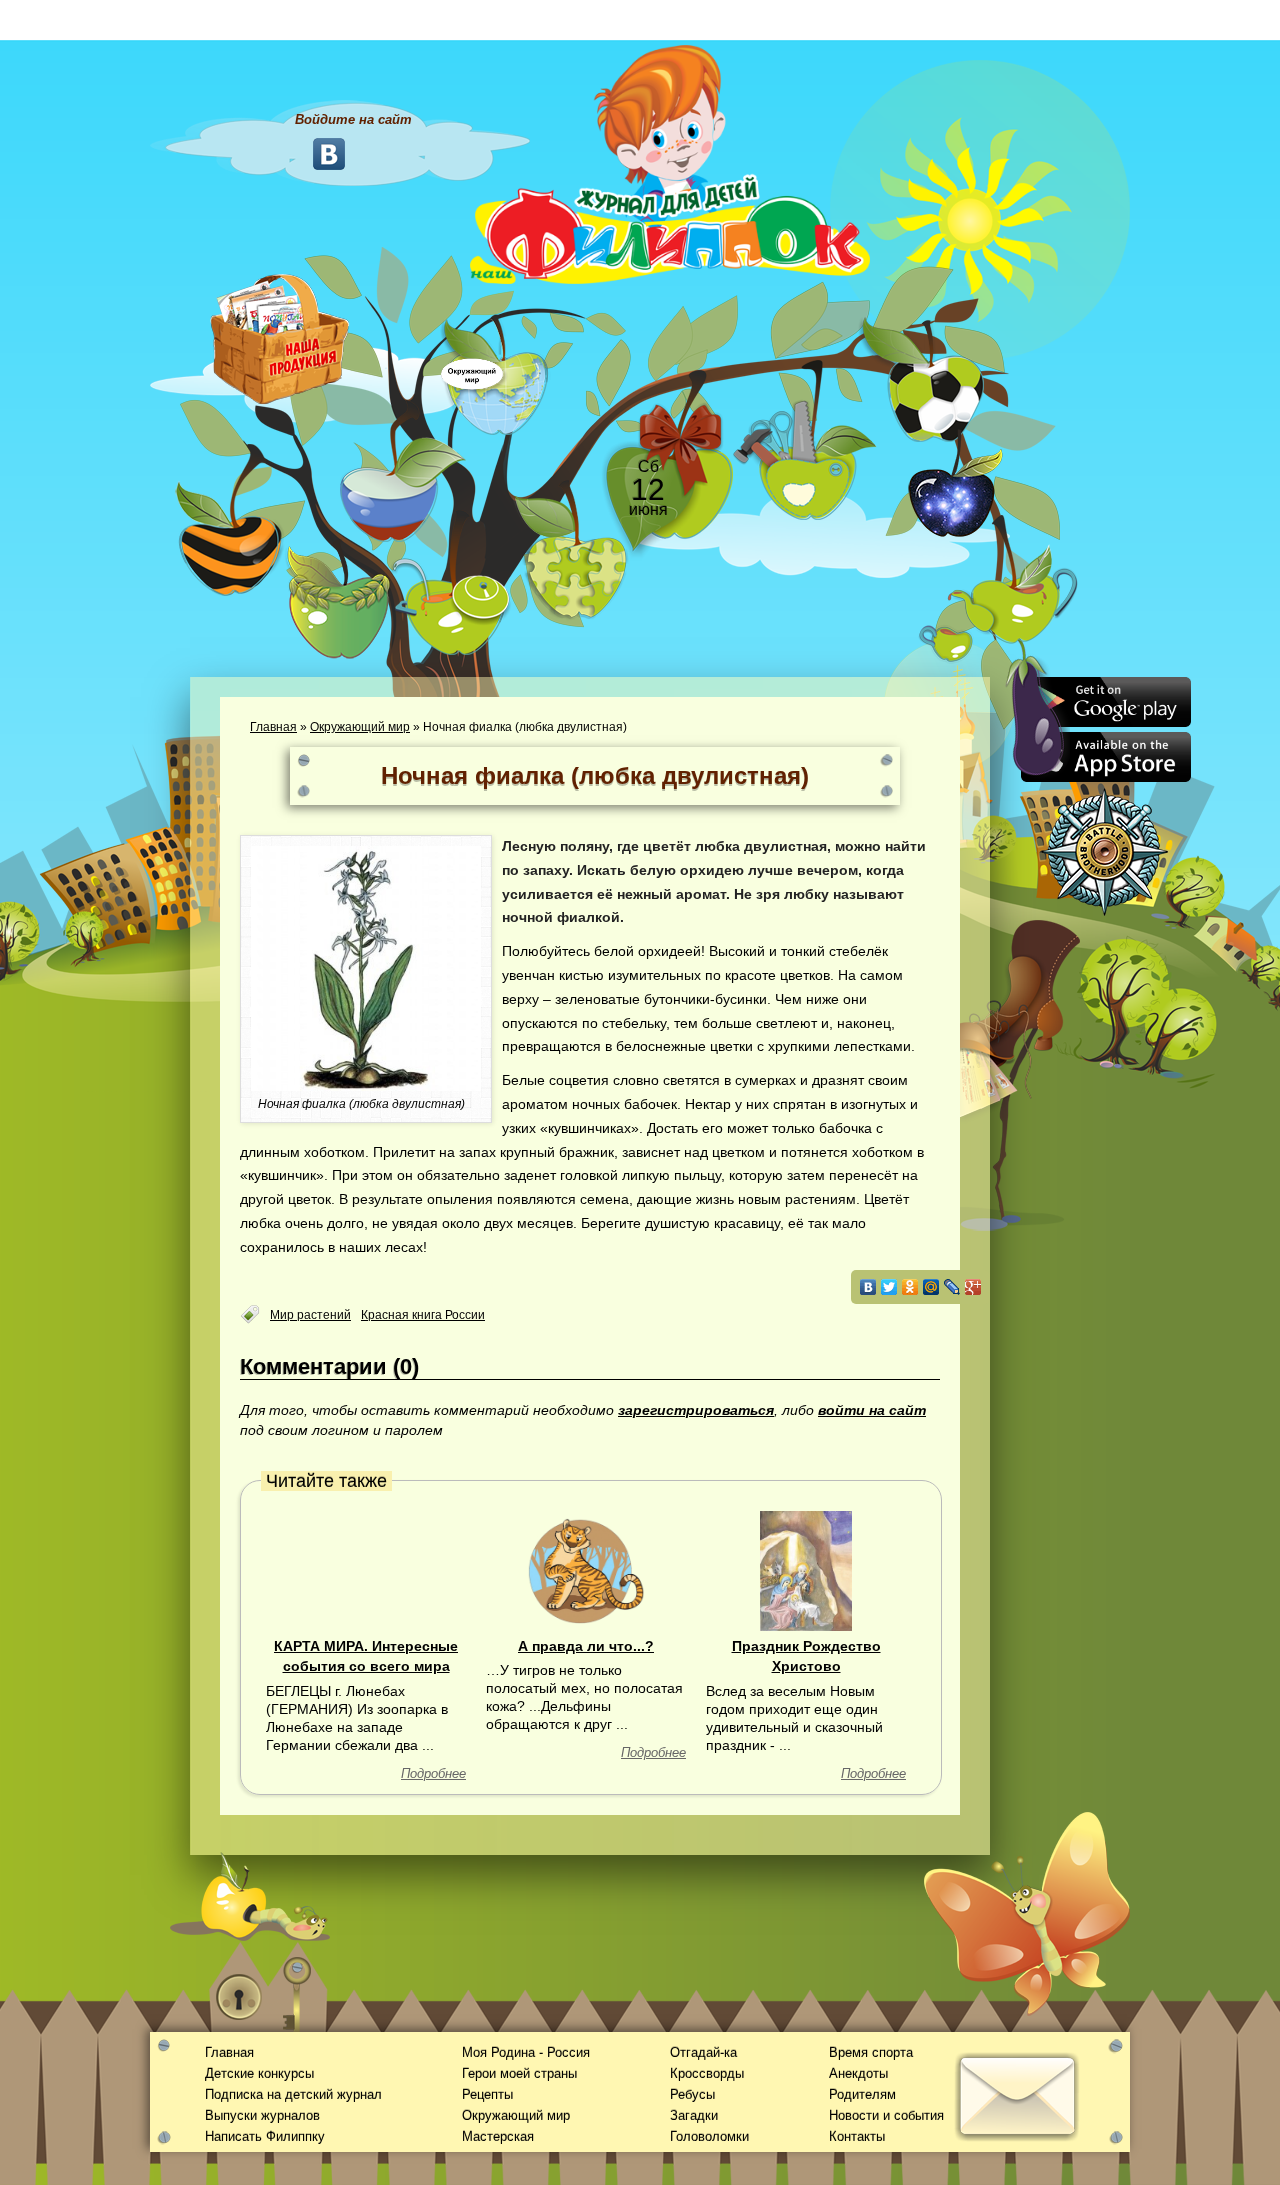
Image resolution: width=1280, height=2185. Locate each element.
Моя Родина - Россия (526, 2052)
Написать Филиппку (265, 2136)
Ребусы (692, 2094)
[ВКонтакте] (868, 1287)
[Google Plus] (973, 1287)
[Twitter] (889, 1287)
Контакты (857, 2136)
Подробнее (433, 1773)
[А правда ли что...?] (586, 1570)
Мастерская (498, 2136)
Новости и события (886, 2115)
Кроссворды (707, 2073)
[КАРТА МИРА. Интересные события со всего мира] (366, 1570)
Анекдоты (858, 2073)
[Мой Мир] (931, 1287)
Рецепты (487, 2094)
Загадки (694, 2115)
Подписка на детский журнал (293, 2094)
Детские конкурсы (259, 2073)
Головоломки (709, 2136)
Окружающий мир (360, 727)
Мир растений (310, 1315)
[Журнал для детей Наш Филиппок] (670, 163)
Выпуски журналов (262, 2115)
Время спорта (871, 2052)
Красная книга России (423, 1315)
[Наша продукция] (280, 337)
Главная (273, 727)
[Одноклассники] (910, 1287)
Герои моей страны (519, 2073)
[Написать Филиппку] (992, 1076)
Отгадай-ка (703, 2052)
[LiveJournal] (952, 1287)
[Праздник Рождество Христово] (806, 1570)
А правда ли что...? (586, 1646)
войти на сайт (872, 1410)
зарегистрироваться (696, 1410)
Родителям (862, 2094)
